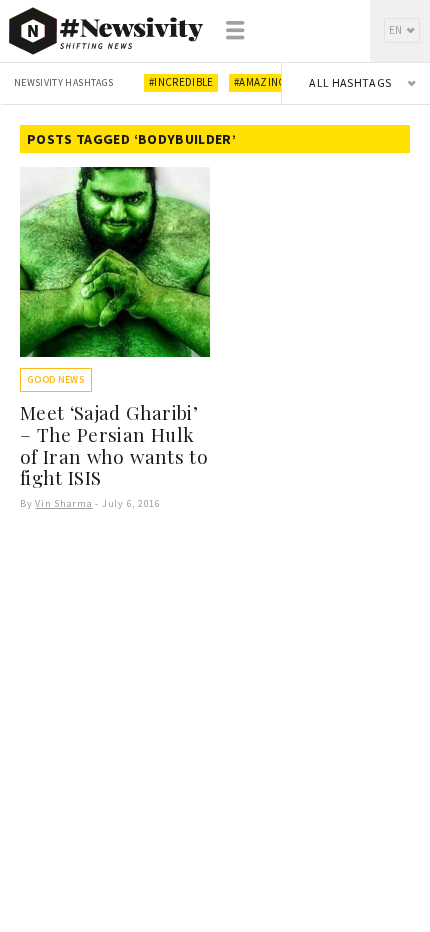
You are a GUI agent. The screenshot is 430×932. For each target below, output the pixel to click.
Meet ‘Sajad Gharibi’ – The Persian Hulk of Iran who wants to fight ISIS (114, 445)
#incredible (181, 82)
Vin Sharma (64, 503)
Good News (56, 379)
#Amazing (260, 82)
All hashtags (350, 82)
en (396, 30)
